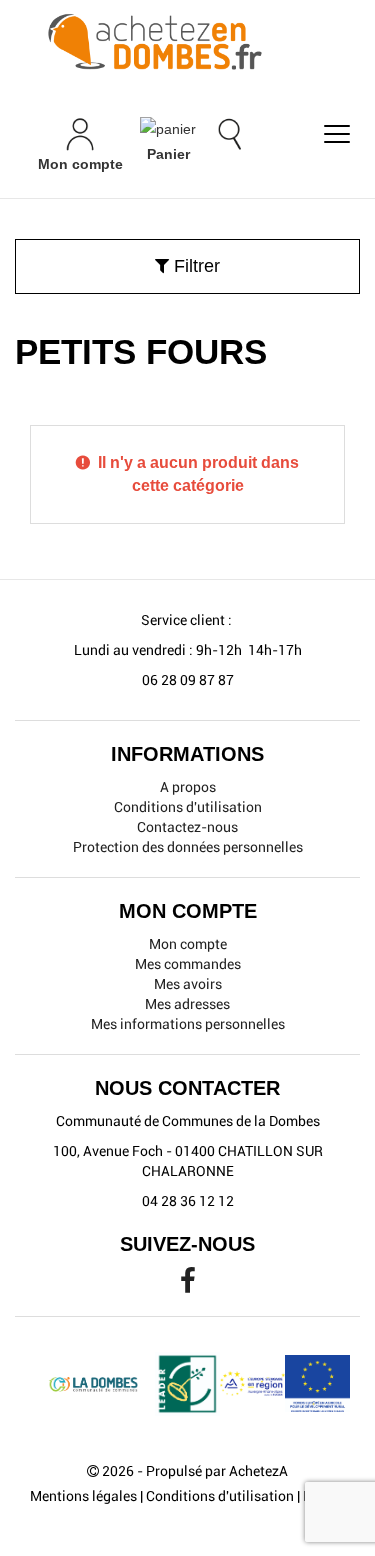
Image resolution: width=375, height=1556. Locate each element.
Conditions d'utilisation (188, 807)
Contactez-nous (187, 827)
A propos (188, 787)
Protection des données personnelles (188, 847)
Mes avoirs (188, 984)
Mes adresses (187, 1004)
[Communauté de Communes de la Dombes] (187, 43)
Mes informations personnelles (188, 1024)
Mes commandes (188, 964)
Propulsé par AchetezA (217, 1471)
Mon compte (188, 944)
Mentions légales (83, 1496)
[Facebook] (188, 1286)
